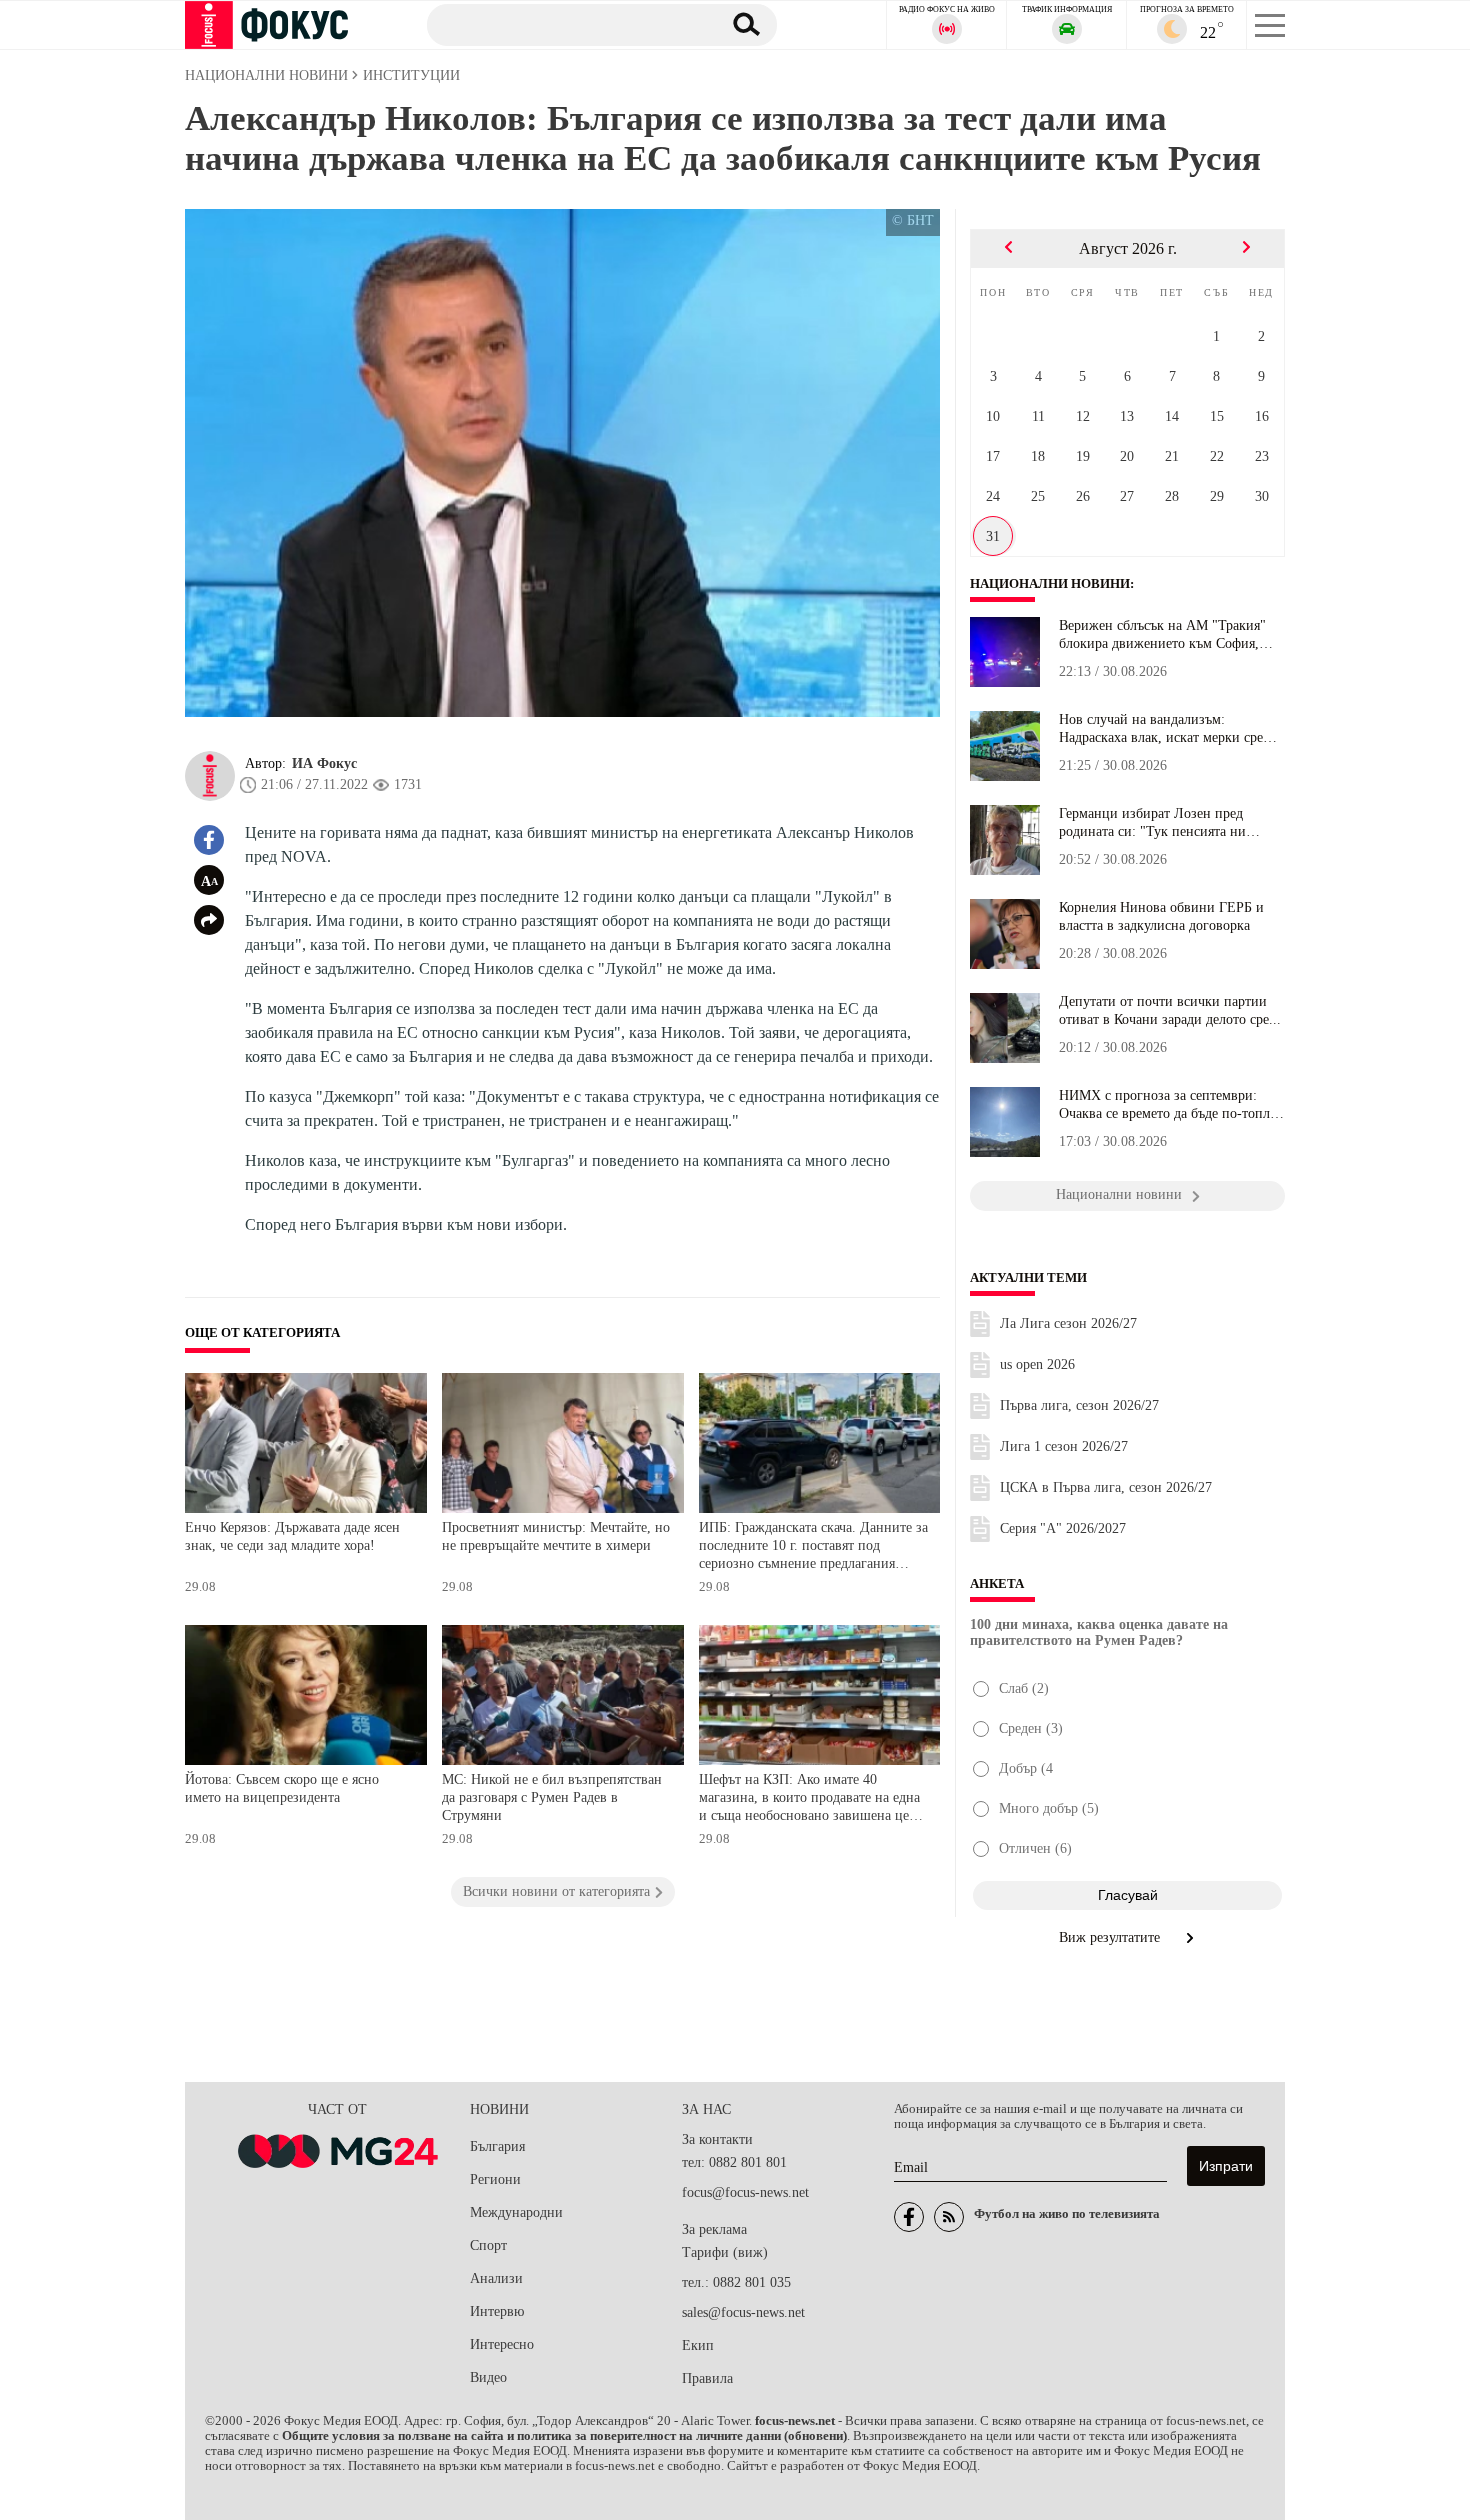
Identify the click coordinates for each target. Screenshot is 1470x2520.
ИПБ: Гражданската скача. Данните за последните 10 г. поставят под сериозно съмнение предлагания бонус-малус (813, 1547)
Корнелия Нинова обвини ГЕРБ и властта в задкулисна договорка (1161, 916)
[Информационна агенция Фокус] (909, 2217)
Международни (516, 2212)
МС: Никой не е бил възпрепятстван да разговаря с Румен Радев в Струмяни (552, 1797)
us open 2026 (1037, 1364)
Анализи (496, 2278)
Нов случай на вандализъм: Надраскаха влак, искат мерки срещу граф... (1170, 729)
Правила (707, 2378)
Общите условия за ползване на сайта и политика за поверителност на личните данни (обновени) (564, 2436)
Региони (495, 2179)
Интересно (502, 2344)
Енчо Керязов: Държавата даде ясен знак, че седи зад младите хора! (292, 1536)
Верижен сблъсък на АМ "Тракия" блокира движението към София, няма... (1162, 635)
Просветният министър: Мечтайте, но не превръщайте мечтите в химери (556, 1536)
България (497, 2146)
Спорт (488, 2245)
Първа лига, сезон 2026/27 (1079, 1405)
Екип (698, 2345)
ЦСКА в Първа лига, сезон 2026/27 (1106, 1487)
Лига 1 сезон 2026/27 (1064, 1446)
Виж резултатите (1111, 1937)
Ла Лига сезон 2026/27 (1068, 1323)
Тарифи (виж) (725, 2252)
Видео (488, 2377)
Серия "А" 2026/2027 (1063, 1528)
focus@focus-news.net (745, 2192)
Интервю (497, 2311)
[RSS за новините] (949, 2217)
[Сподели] (209, 920)
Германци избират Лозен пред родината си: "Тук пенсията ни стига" (1152, 823)
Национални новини (1050, 584)
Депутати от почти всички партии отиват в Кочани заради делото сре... (1170, 1010)
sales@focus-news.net (743, 2312)
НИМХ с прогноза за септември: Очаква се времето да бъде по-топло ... (1168, 1105)
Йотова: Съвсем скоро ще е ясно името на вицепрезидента (282, 1788)
